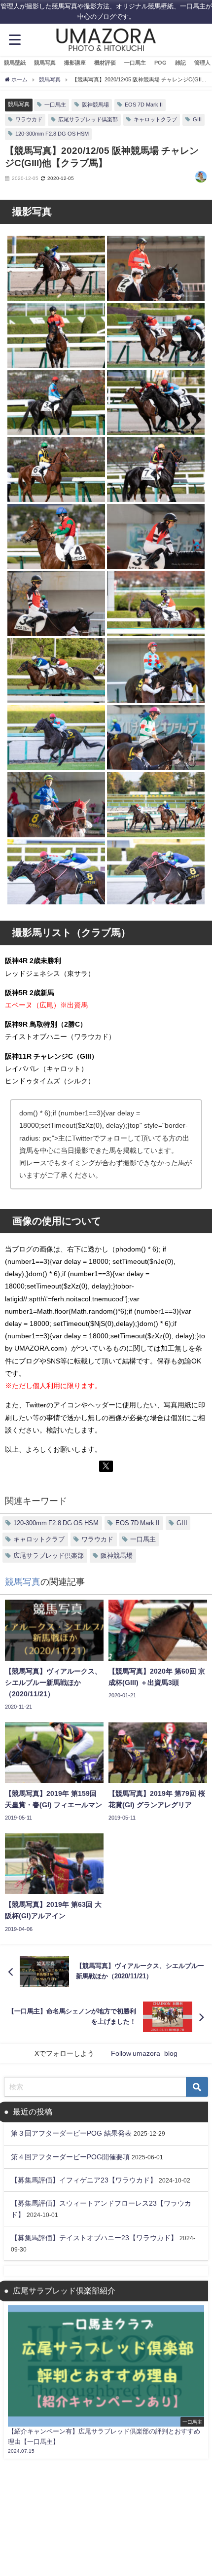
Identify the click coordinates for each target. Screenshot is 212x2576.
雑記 (180, 63)
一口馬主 (135, 63)
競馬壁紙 (15, 63)
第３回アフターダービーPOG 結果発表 (71, 2133)
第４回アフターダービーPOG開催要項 (70, 2157)
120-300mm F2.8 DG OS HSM (52, 134)
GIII (197, 119)
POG (160, 63)
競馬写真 (45, 63)
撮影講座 (75, 63)
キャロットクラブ (155, 119)
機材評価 (105, 63)
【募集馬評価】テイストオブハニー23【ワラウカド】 (94, 2238)
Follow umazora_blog (144, 2053)
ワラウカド (29, 119)
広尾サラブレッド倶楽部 (88, 119)
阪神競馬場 (95, 105)
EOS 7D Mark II (144, 105)
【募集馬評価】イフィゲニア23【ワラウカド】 (84, 2180)
